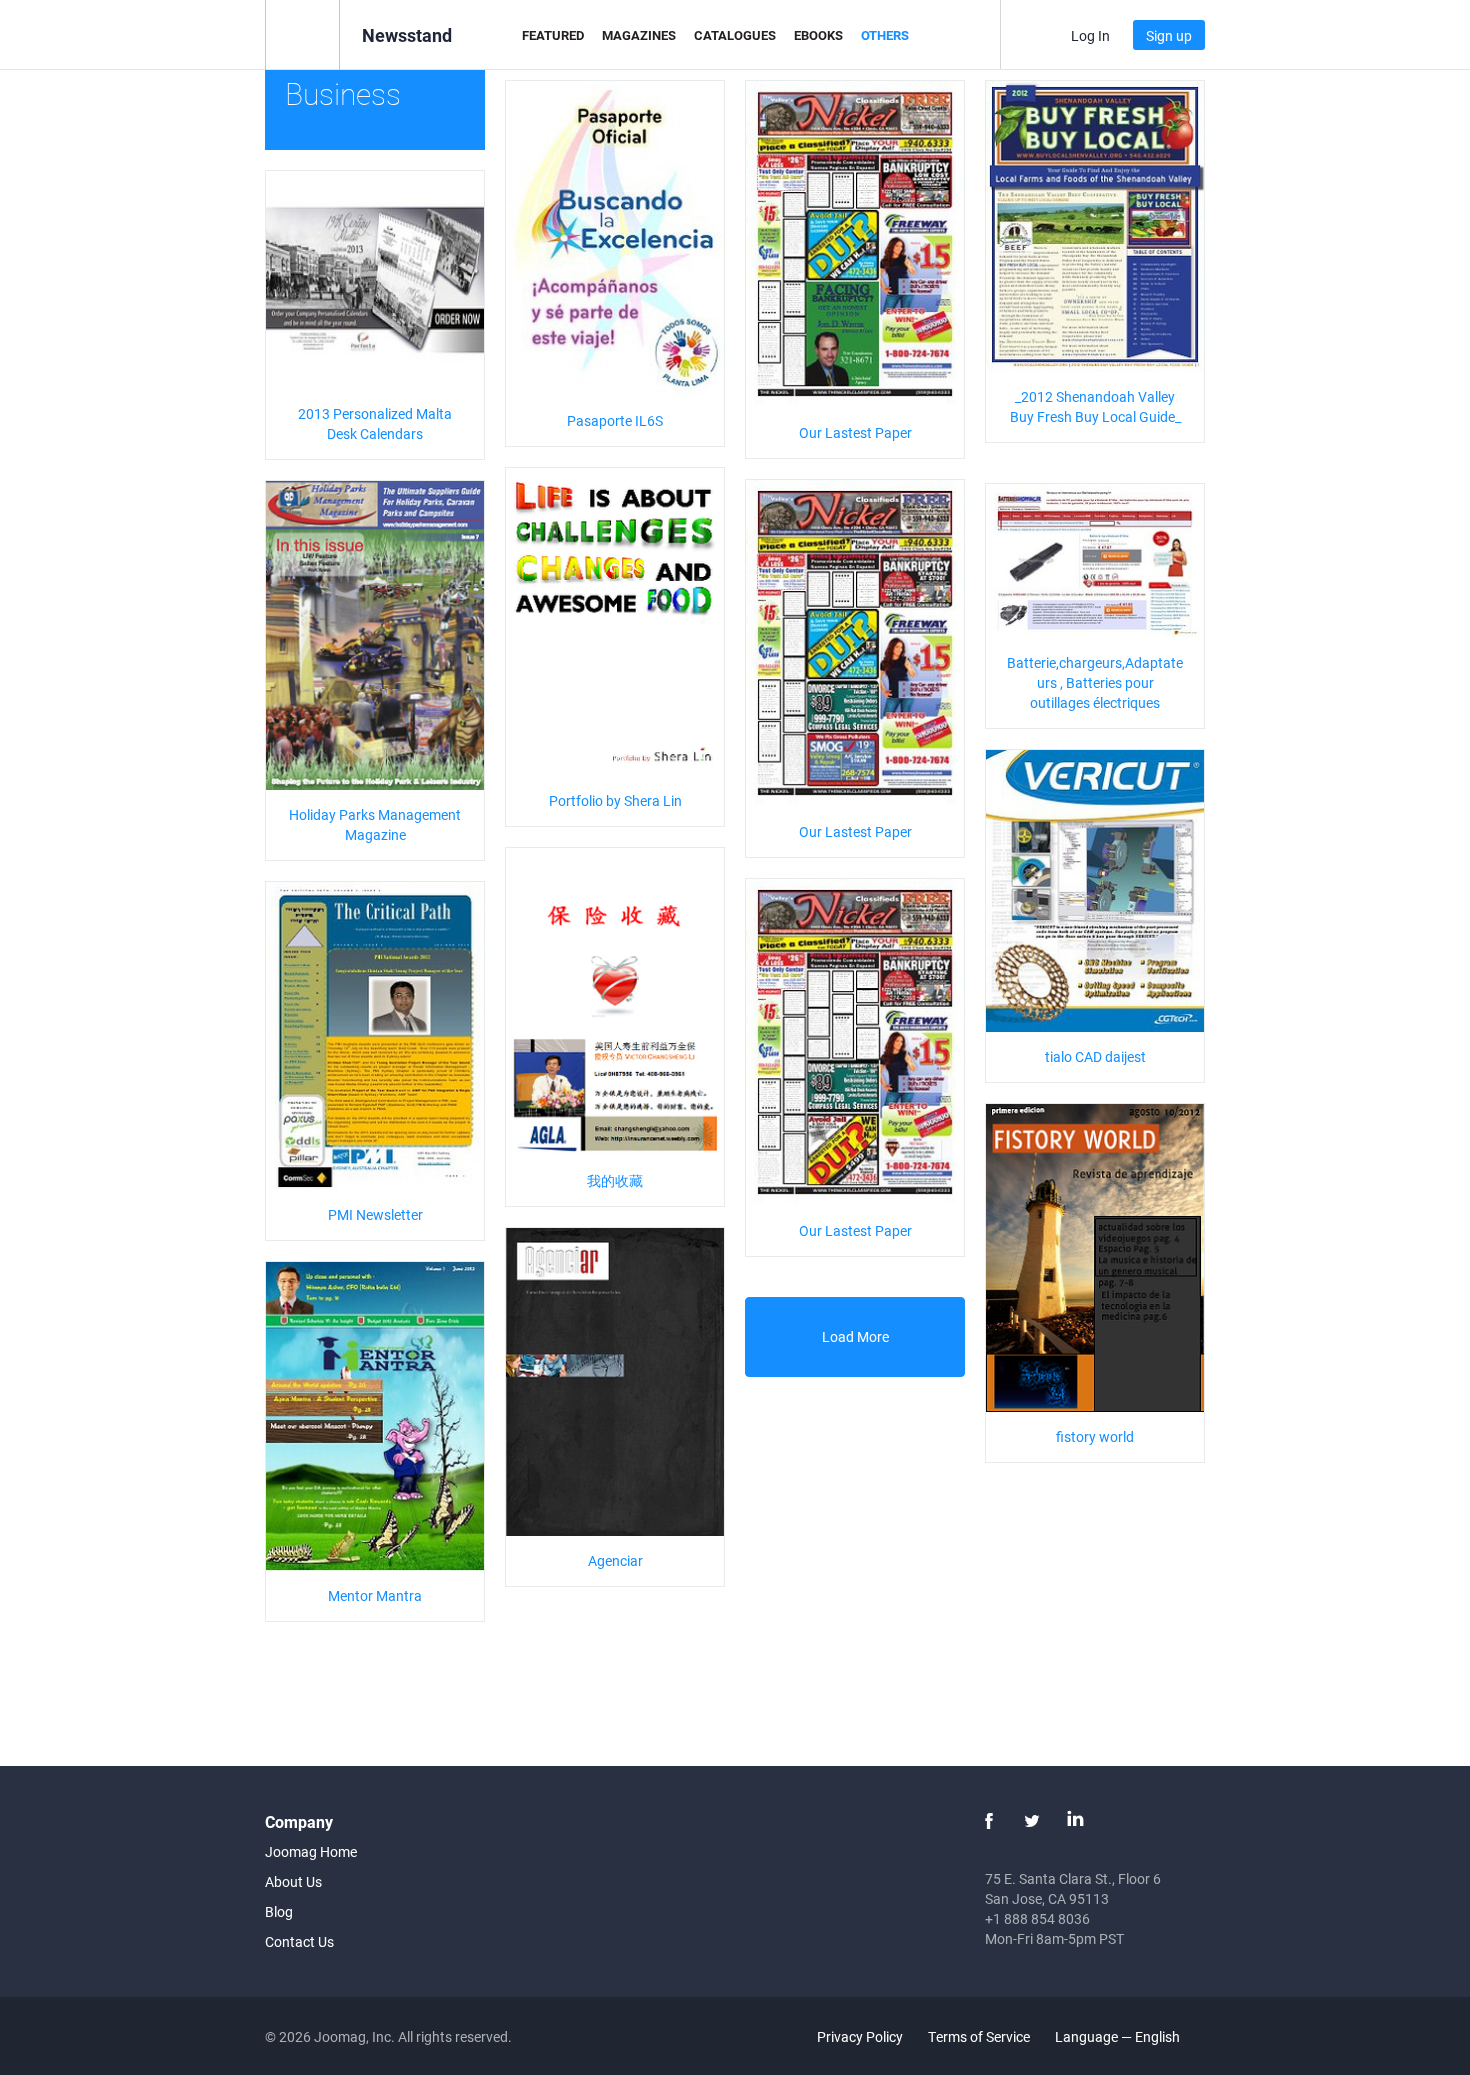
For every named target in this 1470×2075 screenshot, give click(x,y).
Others (885, 35)
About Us (293, 1881)
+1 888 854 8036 (1037, 1918)
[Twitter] (1032, 1821)
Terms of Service (979, 2036)
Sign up (1169, 35)
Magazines (639, 35)
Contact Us (299, 1941)
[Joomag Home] (302, 33)
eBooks (818, 35)
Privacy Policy (860, 2036)
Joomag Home (311, 1851)
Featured (553, 35)
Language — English (1119, 2036)
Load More (855, 1336)
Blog (279, 1911)
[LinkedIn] (1075, 1821)
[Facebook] (989, 1821)
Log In (1090, 35)
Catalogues (735, 35)
